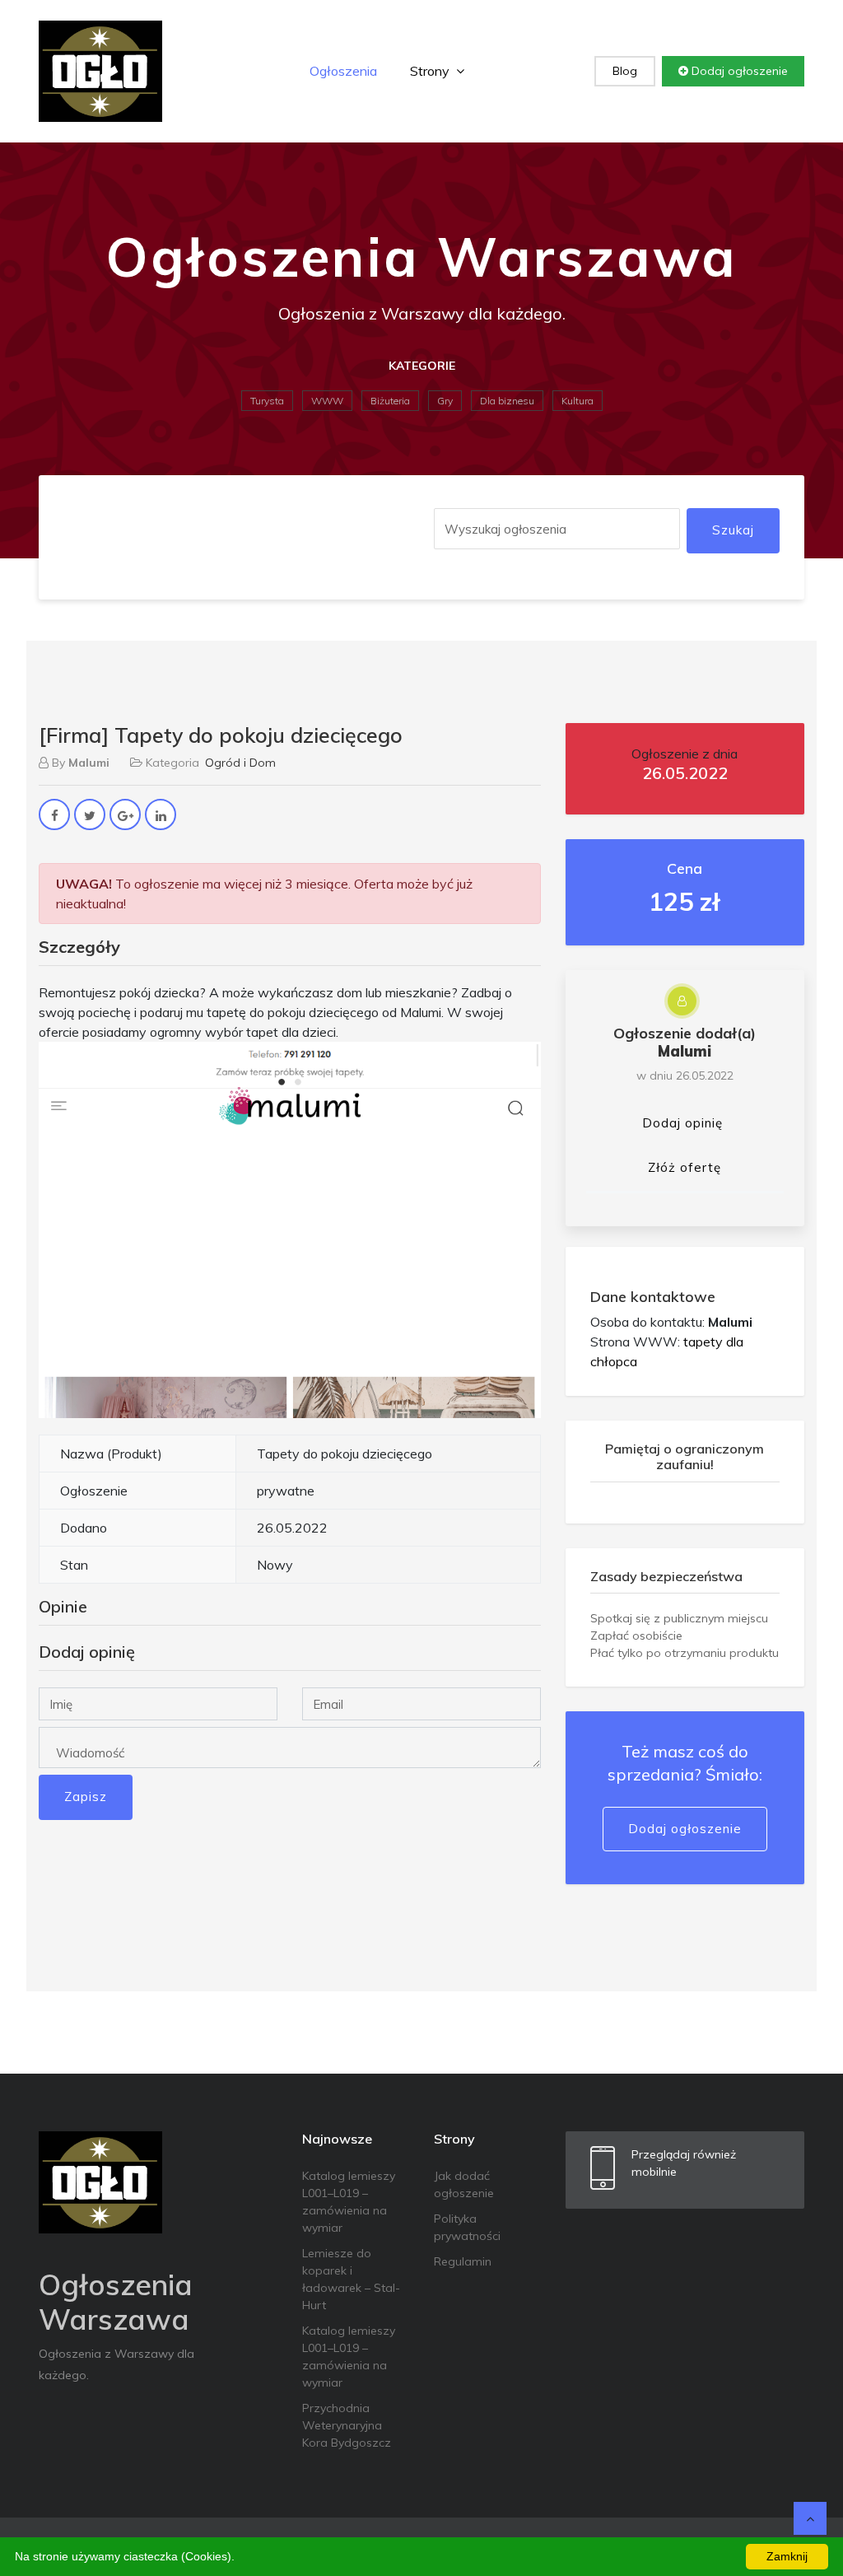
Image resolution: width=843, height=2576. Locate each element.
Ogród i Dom (240, 763)
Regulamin (463, 2261)
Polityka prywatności (467, 2227)
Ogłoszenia (343, 71)
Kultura (578, 401)
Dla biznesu (507, 401)
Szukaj (733, 530)
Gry (445, 401)
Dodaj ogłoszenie (738, 71)
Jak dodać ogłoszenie (464, 2184)
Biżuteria (390, 401)
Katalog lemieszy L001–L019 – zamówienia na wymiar (349, 2202)
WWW (327, 401)
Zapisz (86, 1797)
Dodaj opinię (682, 1123)
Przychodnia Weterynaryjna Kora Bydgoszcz (347, 2425)
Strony (431, 71)
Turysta (267, 401)
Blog (625, 71)
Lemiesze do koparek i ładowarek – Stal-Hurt (351, 2279)
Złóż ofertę (685, 1167)
